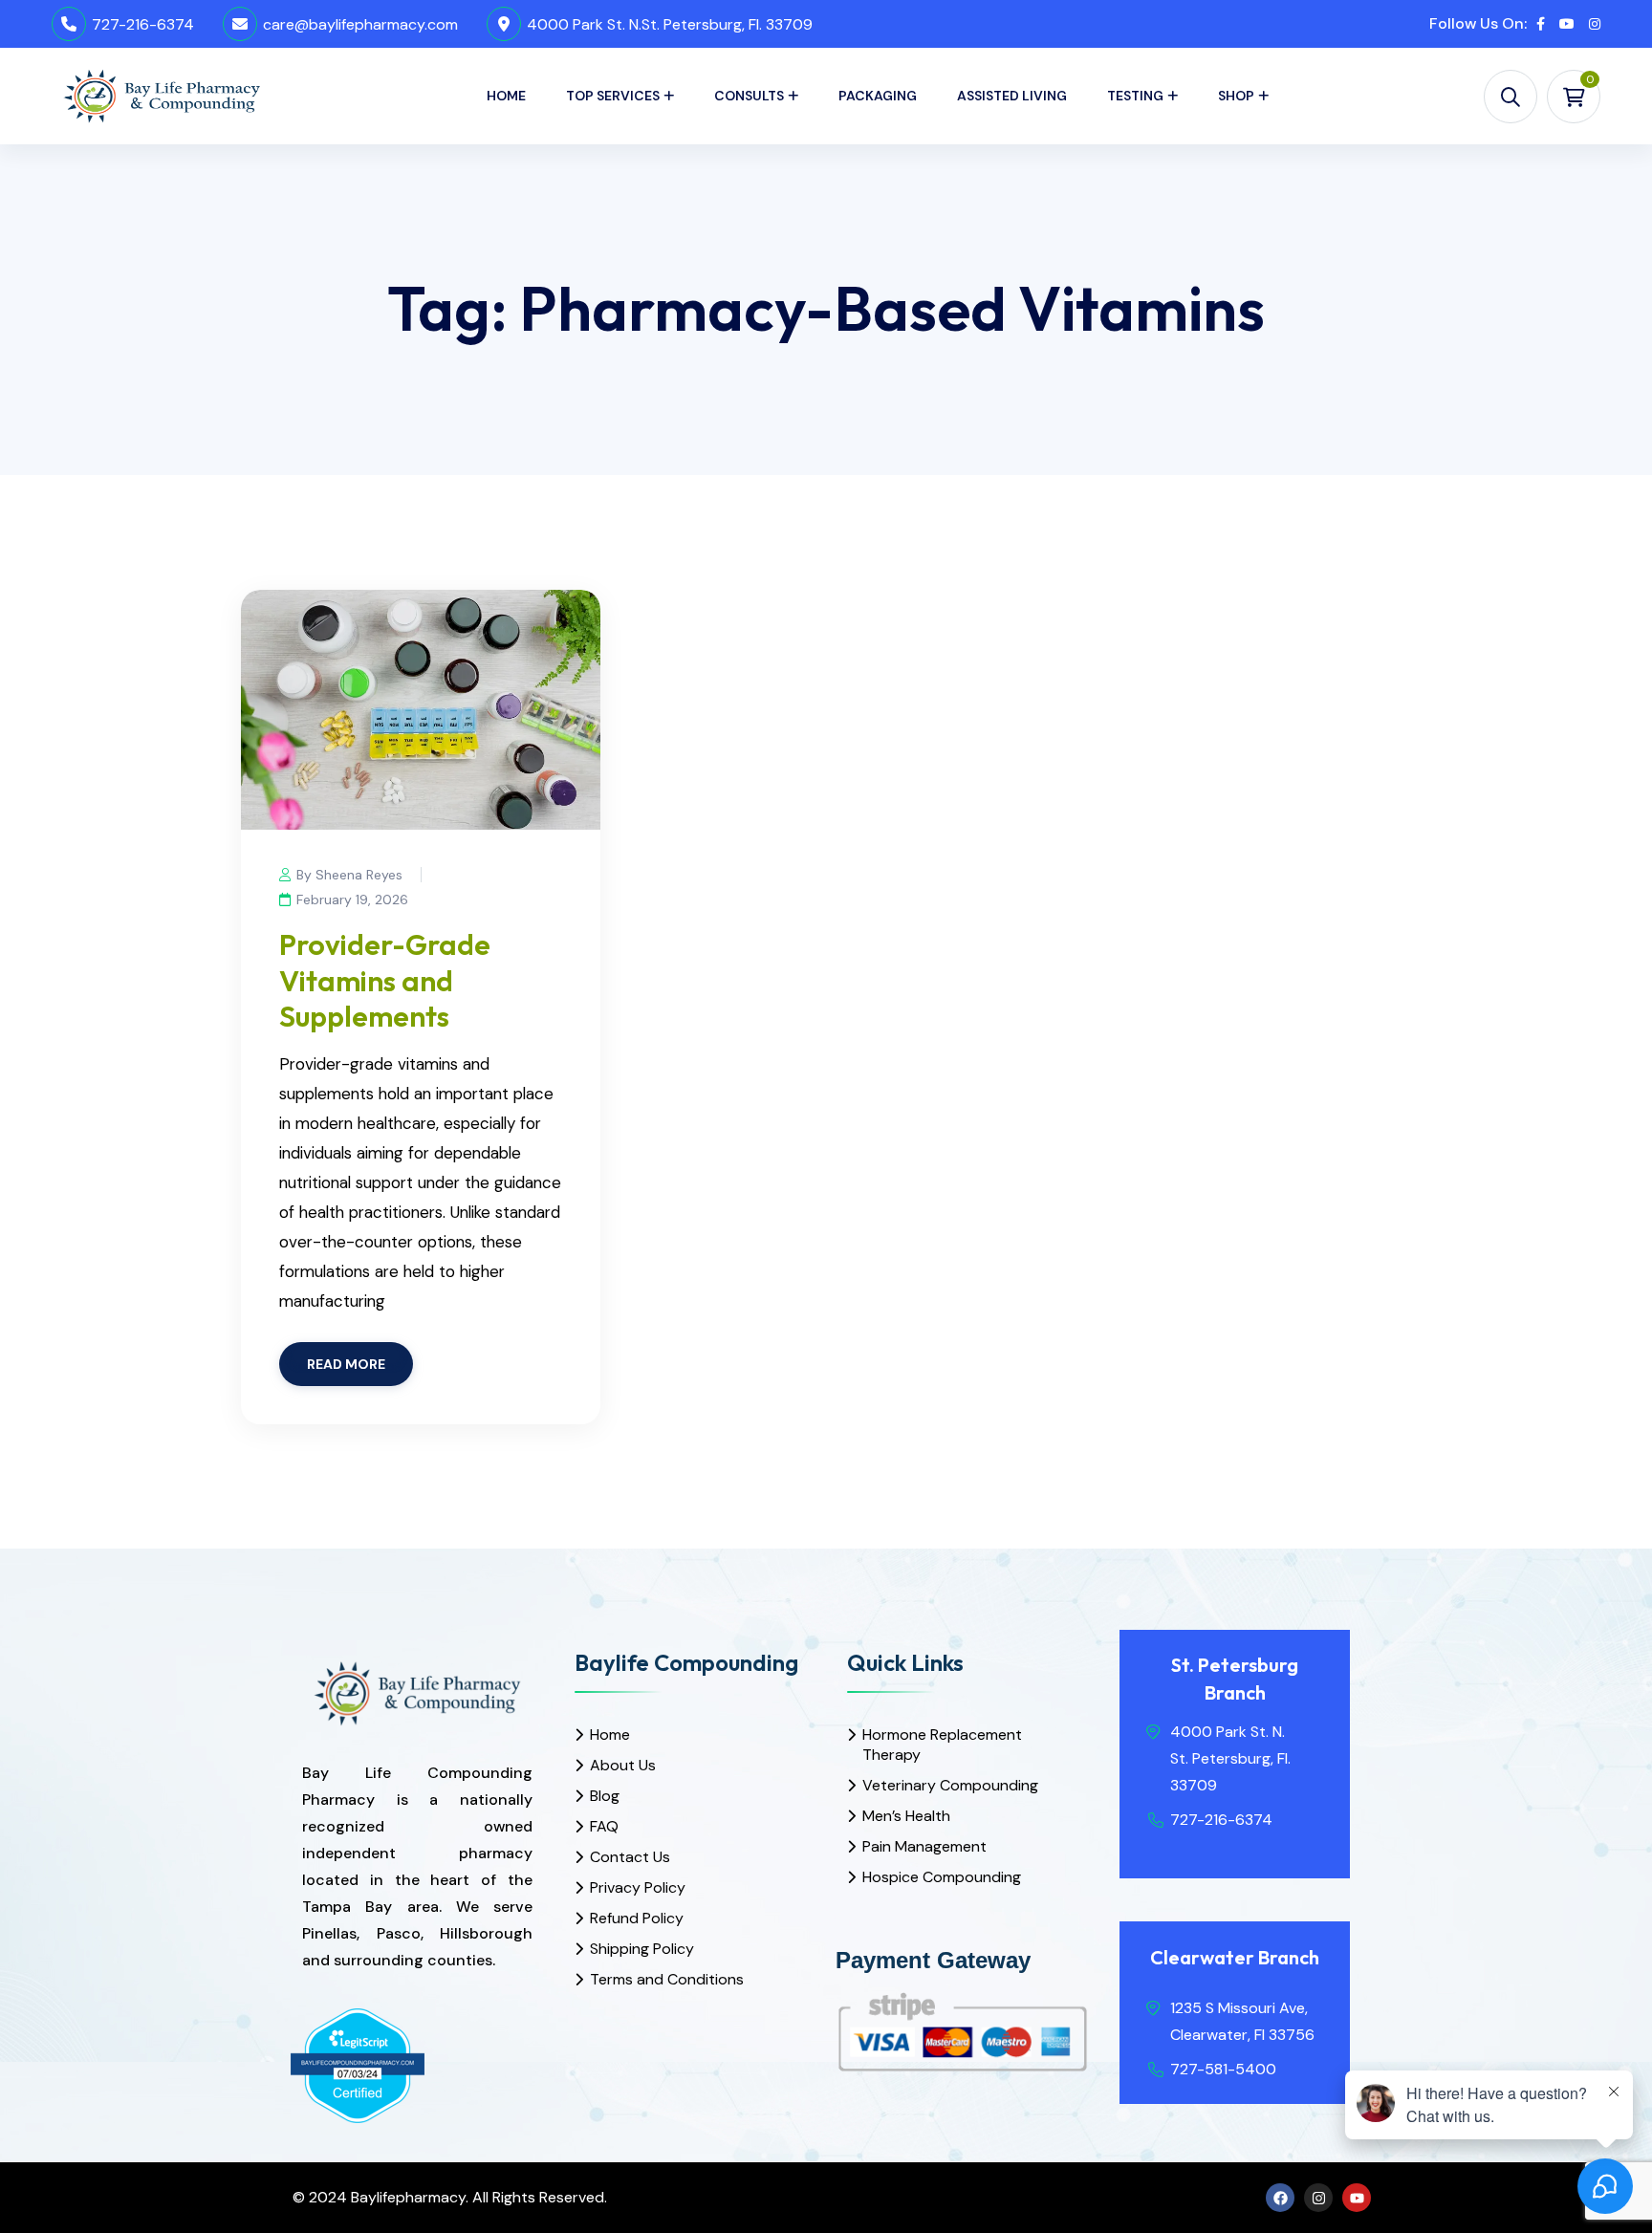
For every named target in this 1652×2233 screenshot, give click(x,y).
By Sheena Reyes (349, 875)
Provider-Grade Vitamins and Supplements (385, 980)
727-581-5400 (1223, 2069)
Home (506, 96)
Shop (1236, 96)
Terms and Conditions (667, 1979)
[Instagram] (1318, 2198)
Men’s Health (906, 1816)
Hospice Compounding (942, 1877)
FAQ (604, 1826)
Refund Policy (637, 1918)
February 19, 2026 (352, 900)
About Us (623, 1765)
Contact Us (630, 1857)
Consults (749, 96)
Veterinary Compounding (950, 1785)
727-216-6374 (143, 24)
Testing (1135, 96)
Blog (605, 1796)
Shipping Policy (642, 1949)
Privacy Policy (638, 1887)
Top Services (613, 96)
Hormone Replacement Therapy (942, 1745)
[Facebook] (1280, 2198)
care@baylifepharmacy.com (360, 24)
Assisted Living (1012, 96)
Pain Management (924, 1846)
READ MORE (346, 1364)
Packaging (878, 96)
